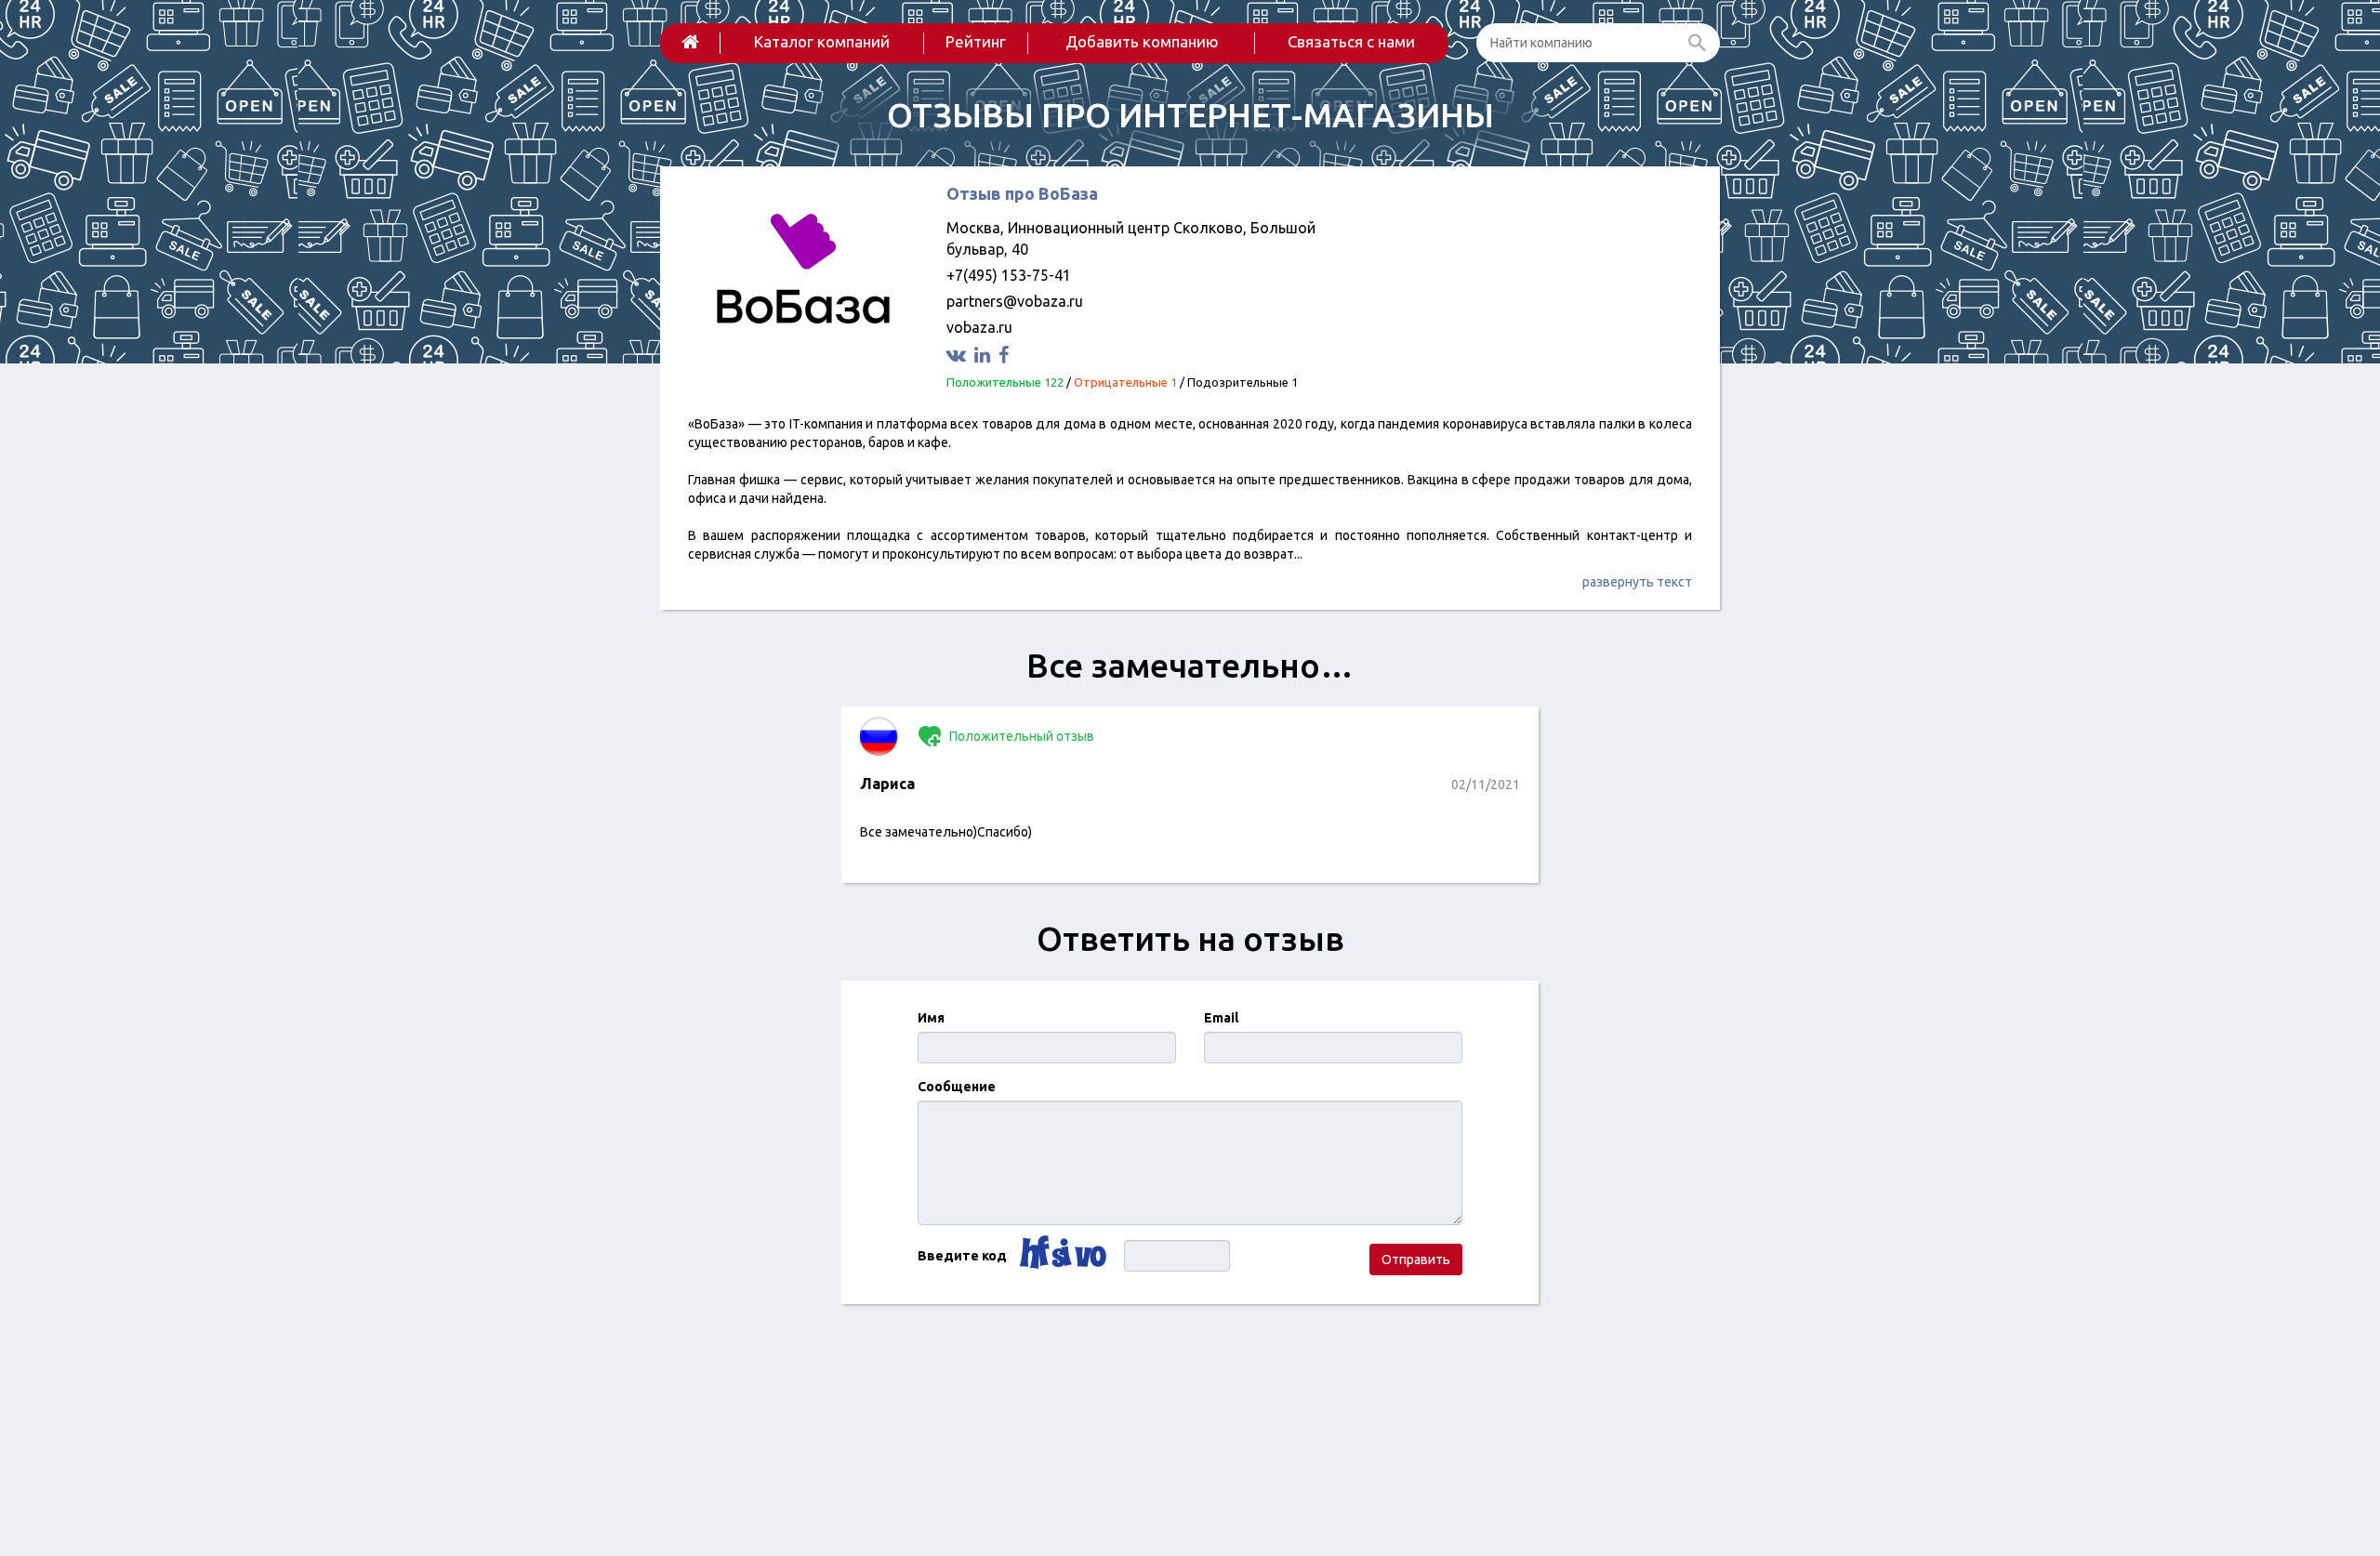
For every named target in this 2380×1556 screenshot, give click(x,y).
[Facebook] (1006, 355)
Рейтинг (976, 41)
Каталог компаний (822, 41)
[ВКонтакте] (959, 355)
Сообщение (957, 1087)
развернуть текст (1637, 582)
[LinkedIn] (985, 355)
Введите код (962, 1256)
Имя (931, 1018)
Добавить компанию (1142, 41)
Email (1221, 1018)
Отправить (1416, 1259)
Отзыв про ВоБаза (1022, 193)
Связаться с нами (1351, 41)
